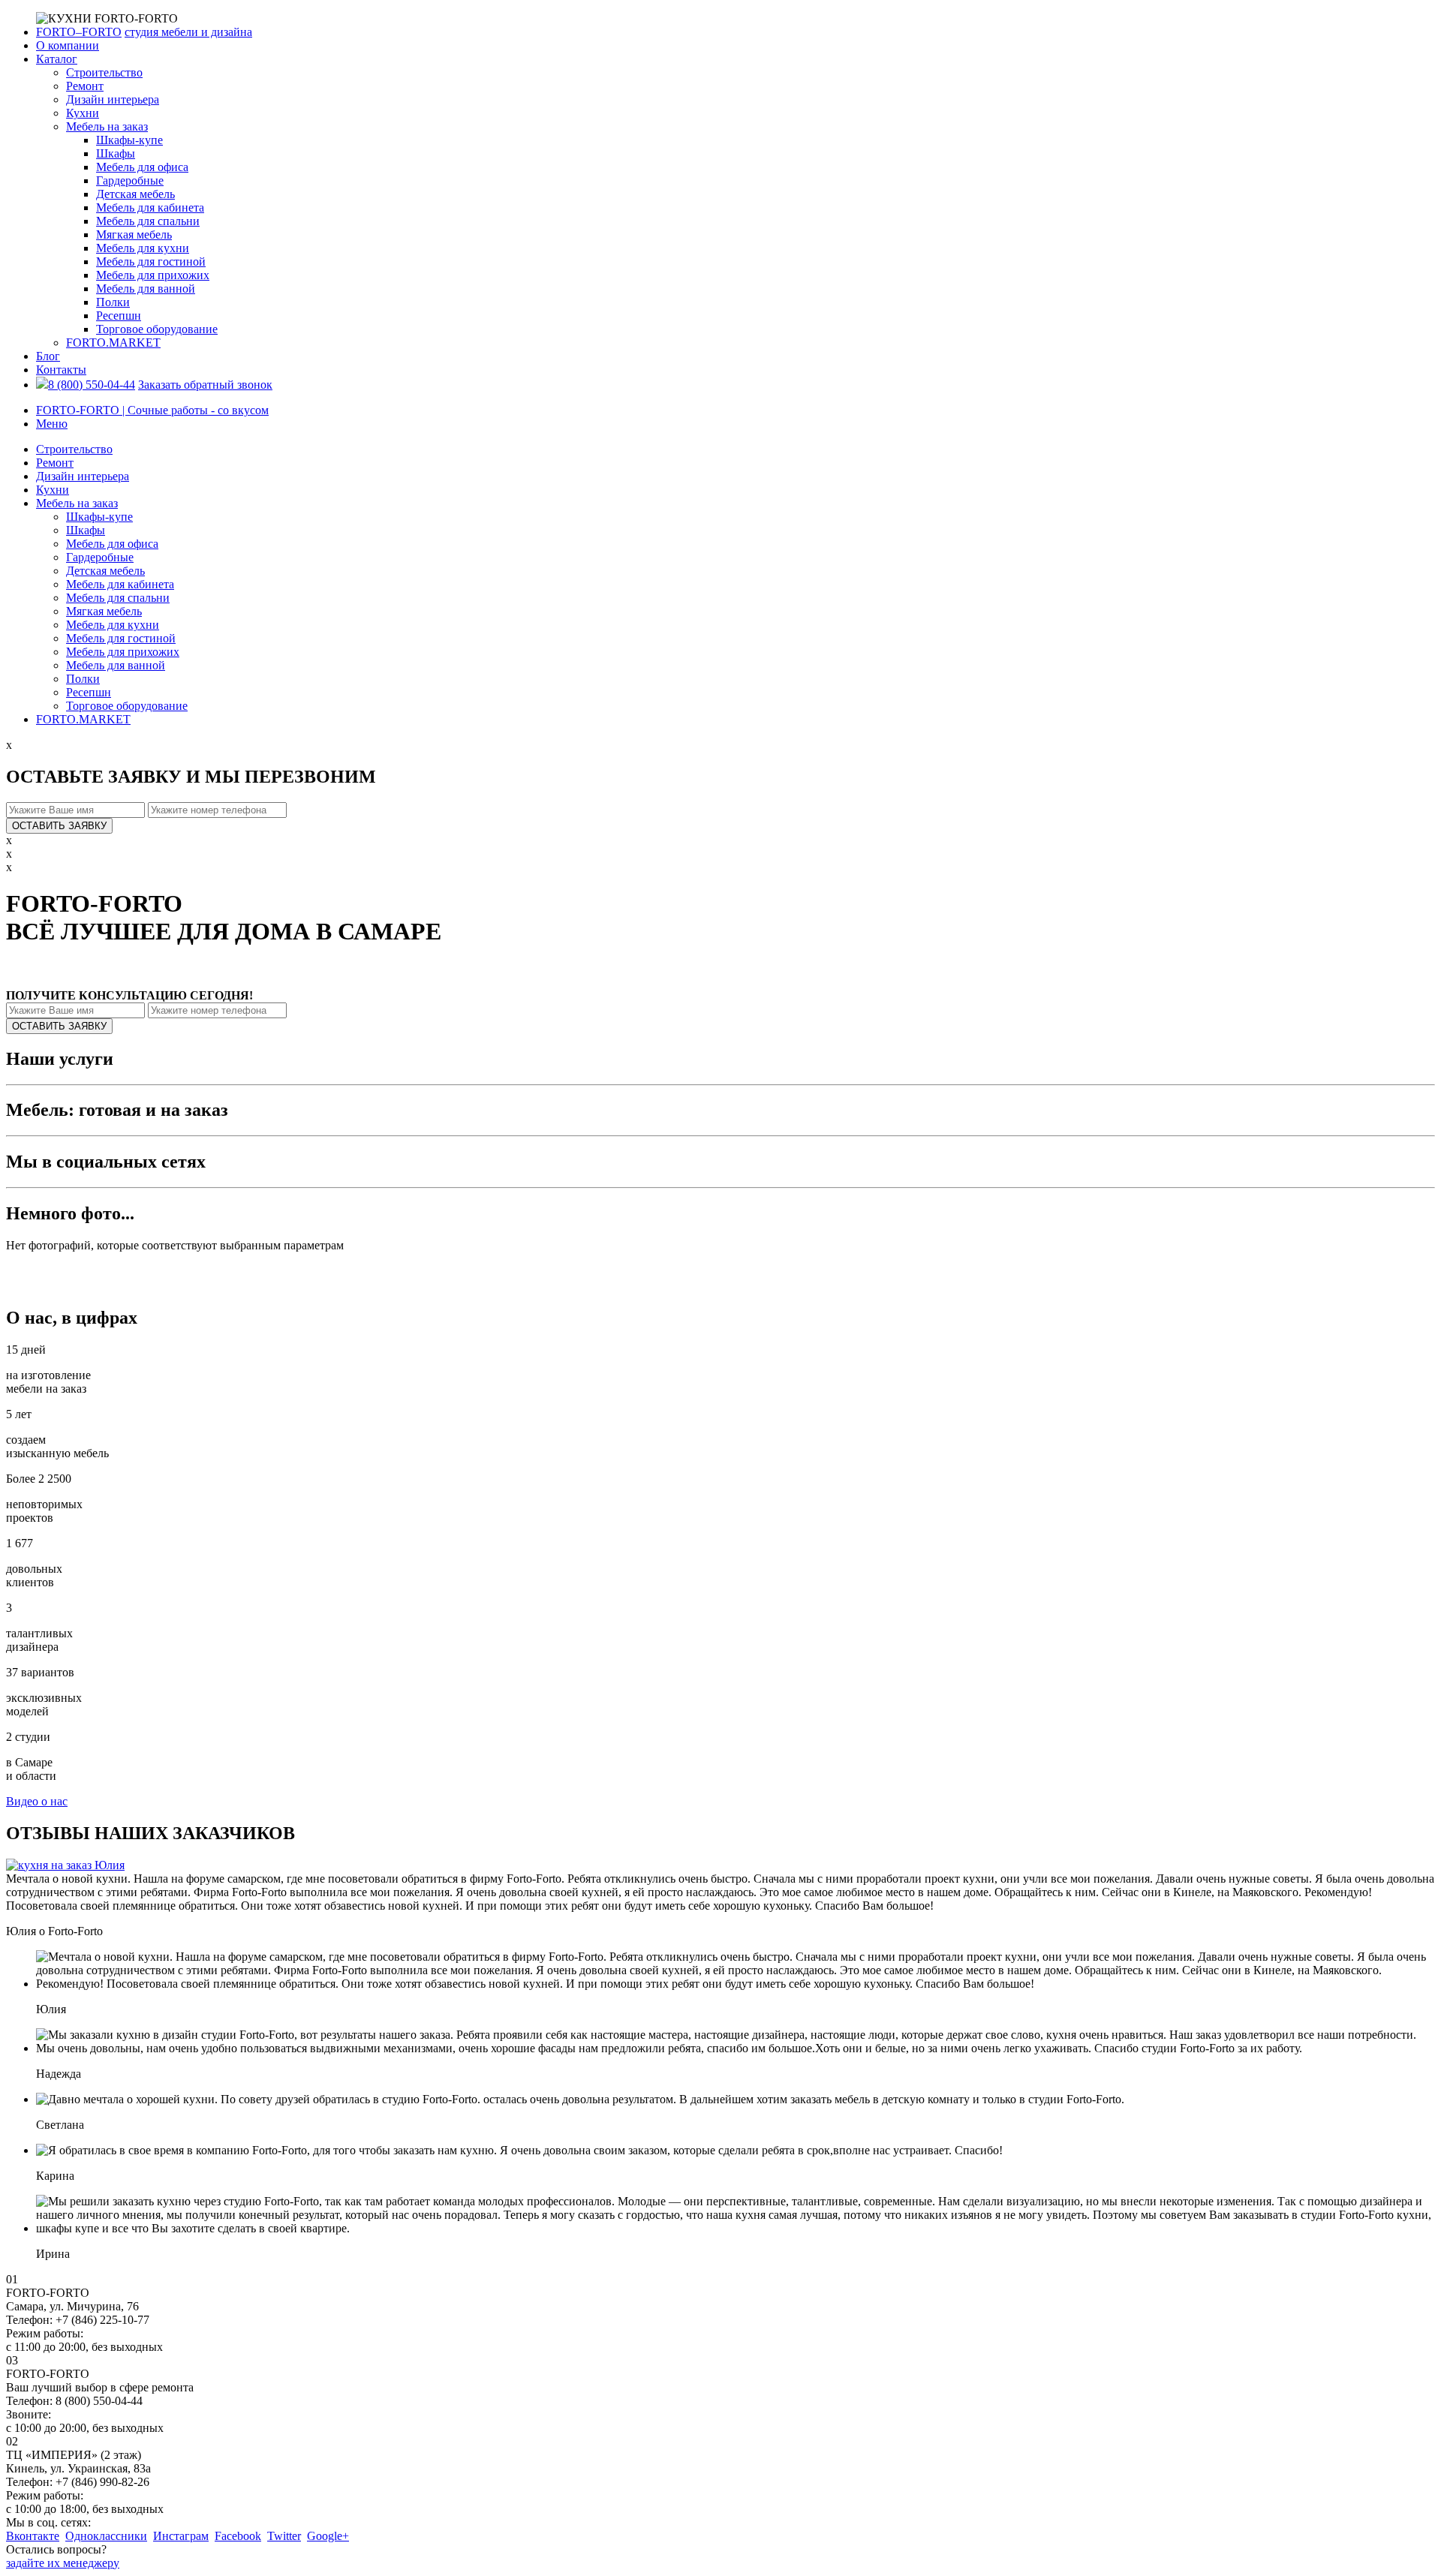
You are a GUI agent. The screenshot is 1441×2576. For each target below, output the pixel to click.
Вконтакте (33, 2536)
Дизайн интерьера (113, 99)
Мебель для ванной (146, 289)
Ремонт (85, 86)
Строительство (104, 72)
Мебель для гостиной (151, 262)
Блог (48, 356)
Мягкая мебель (134, 234)
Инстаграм (181, 2536)
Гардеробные (130, 180)
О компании (68, 45)
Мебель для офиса (142, 167)
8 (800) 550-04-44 (92, 385)
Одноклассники (106, 2536)
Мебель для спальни (148, 221)
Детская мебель (135, 194)
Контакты (61, 370)
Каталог (57, 59)
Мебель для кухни (143, 248)
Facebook (238, 2536)
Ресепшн (119, 316)
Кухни (83, 113)
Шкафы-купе (129, 140)
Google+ (328, 2536)
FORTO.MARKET (113, 343)
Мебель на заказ (107, 126)
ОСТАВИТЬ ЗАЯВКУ (59, 826)
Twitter (284, 2536)
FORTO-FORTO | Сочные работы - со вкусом (152, 410)
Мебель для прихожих (153, 275)
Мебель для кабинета (150, 207)
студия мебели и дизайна (188, 32)
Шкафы (116, 153)
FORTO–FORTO (79, 32)
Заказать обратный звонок (205, 385)
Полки (113, 302)
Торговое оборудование (157, 329)
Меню (52, 424)
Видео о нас (37, 1801)
